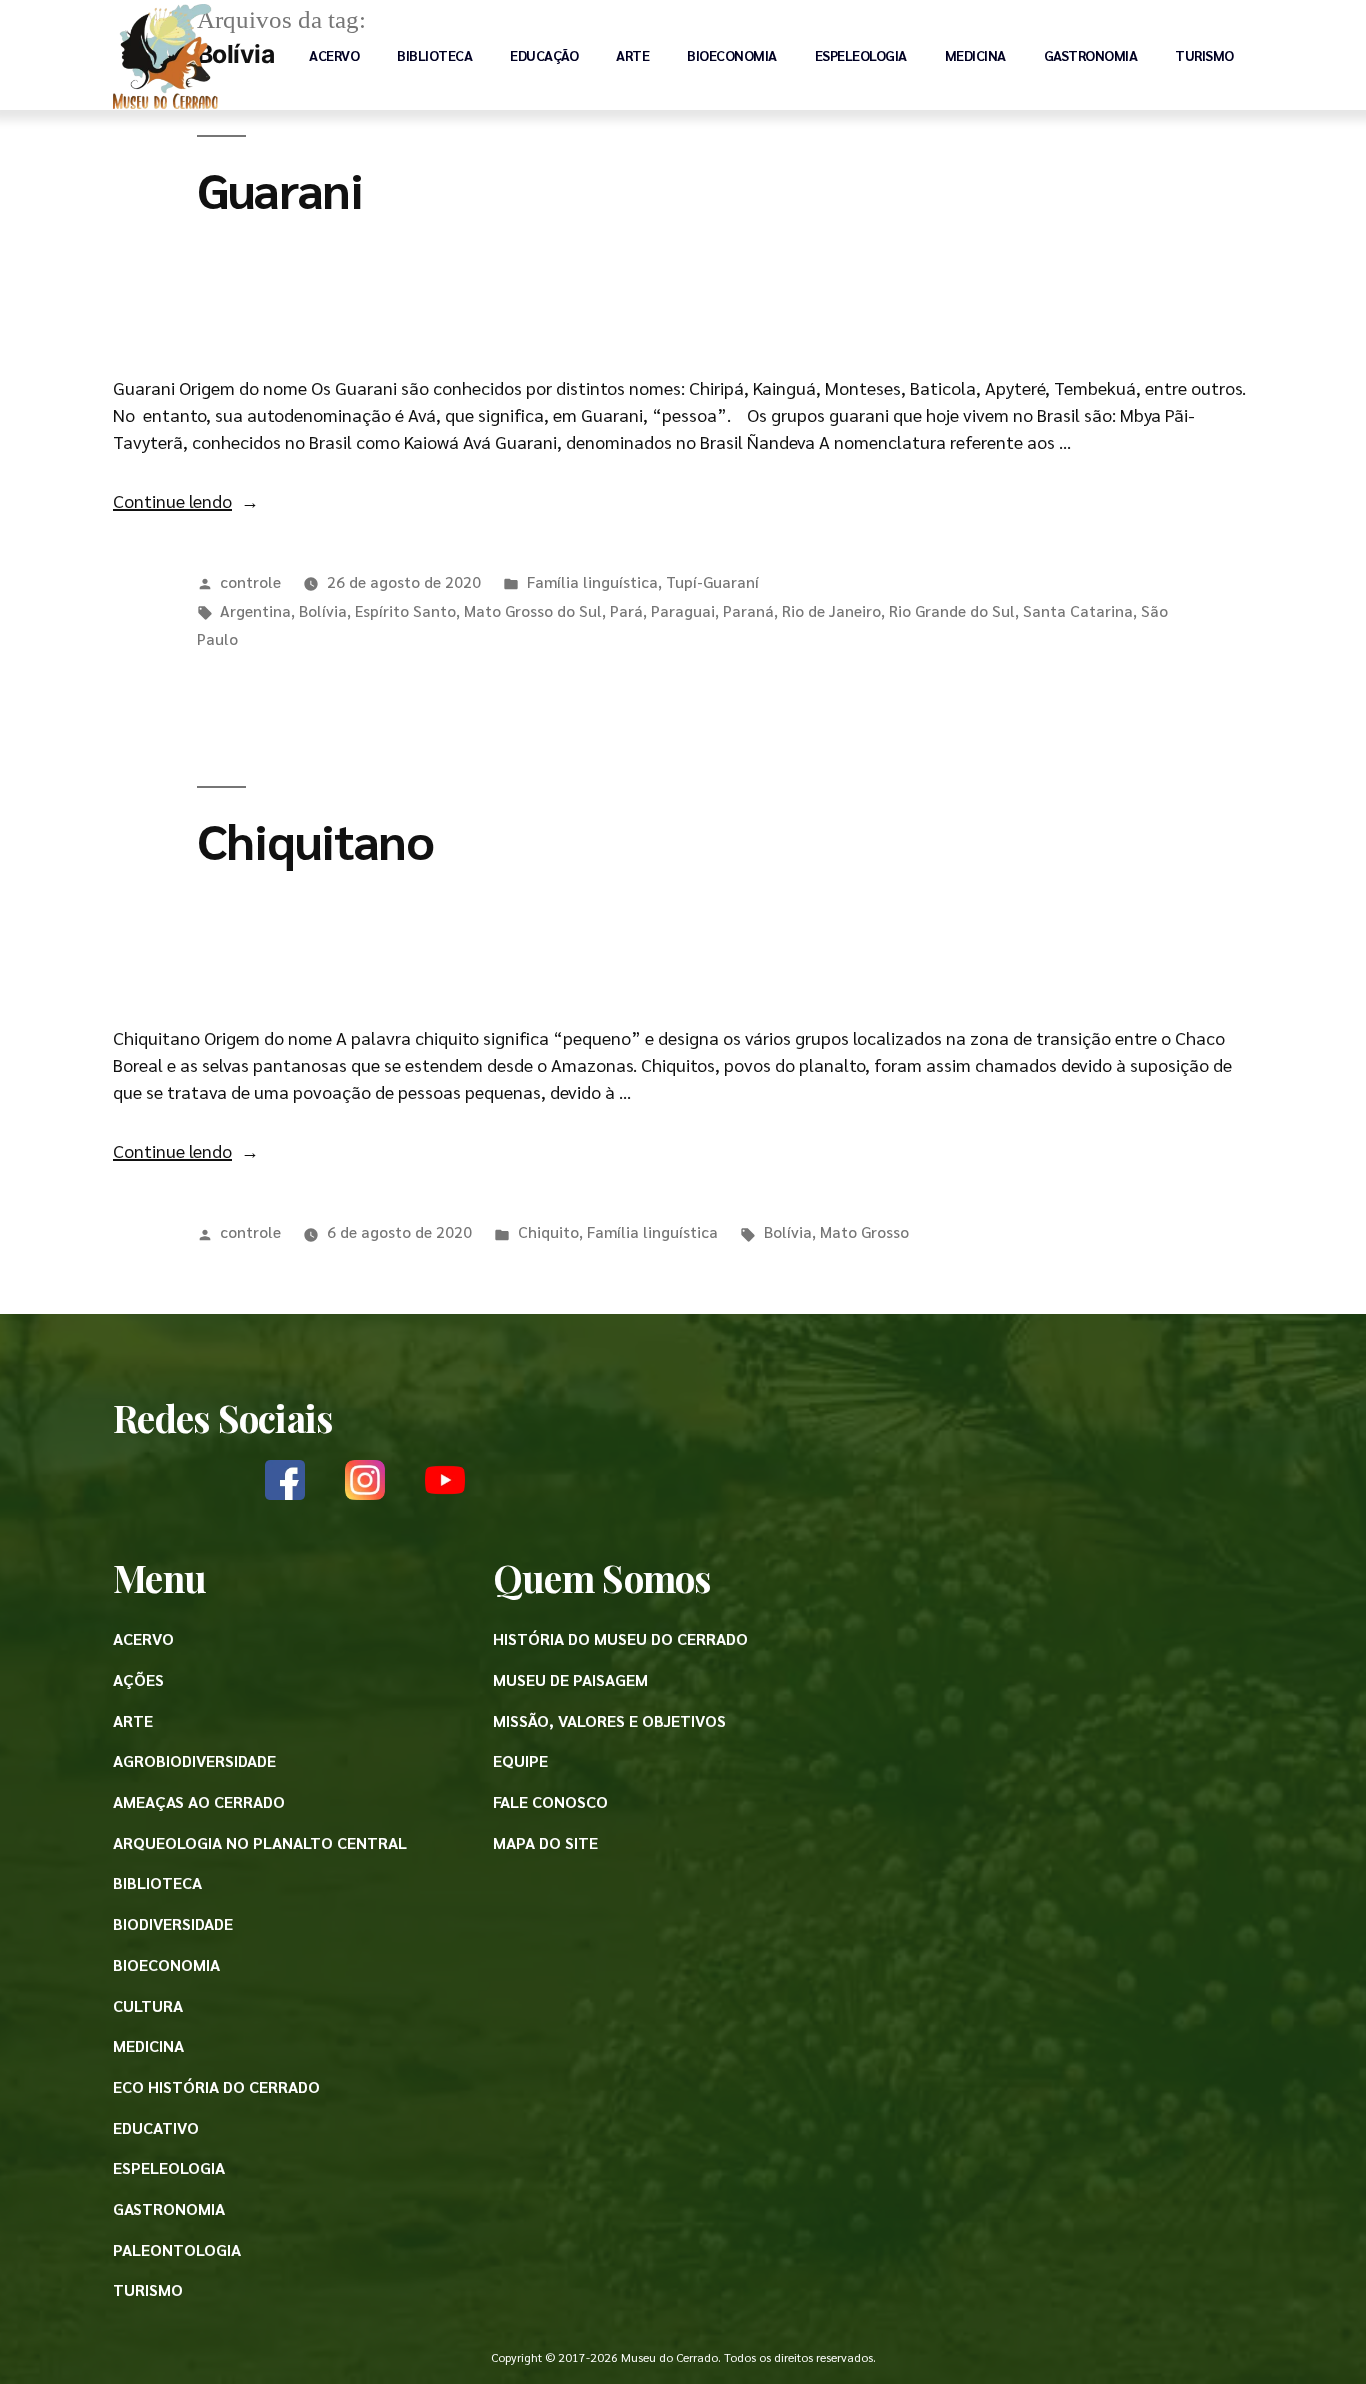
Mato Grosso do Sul (533, 610)
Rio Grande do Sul (952, 610)
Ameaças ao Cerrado (199, 1801)
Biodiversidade (173, 1923)
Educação (544, 55)
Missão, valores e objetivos (609, 1720)
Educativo (156, 2127)
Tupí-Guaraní (712, 581)
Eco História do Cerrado (216, 2086)
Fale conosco (550, 1801)
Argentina (255, 610)
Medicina (975, 55)
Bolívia (323, 610)
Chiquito (548, 1231)
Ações (138, 1679)
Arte (632, 55)
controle (250, 581)
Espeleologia (861, 55)
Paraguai (683, 610)
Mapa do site (545, 1842)
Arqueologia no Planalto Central (260, 1842)
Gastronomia (1091, 55)
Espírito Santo (405, 610)
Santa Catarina (1078, 610)
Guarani (280, 188)
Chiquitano (315, 839)
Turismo (1204, 55)
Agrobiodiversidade (194, 1760)
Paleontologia (177, 2249)
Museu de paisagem (570, 1679)
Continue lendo (186, 500)
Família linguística (592, 581)
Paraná (748, 610)
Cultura (148, 2005)
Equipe (520, 1760)
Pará (626, 610)
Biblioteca (434, 55)
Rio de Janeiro (831, 610)
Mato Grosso (864, 1231)
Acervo (334, 55)
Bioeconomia (732, 55)
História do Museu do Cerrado (620, 1638)
